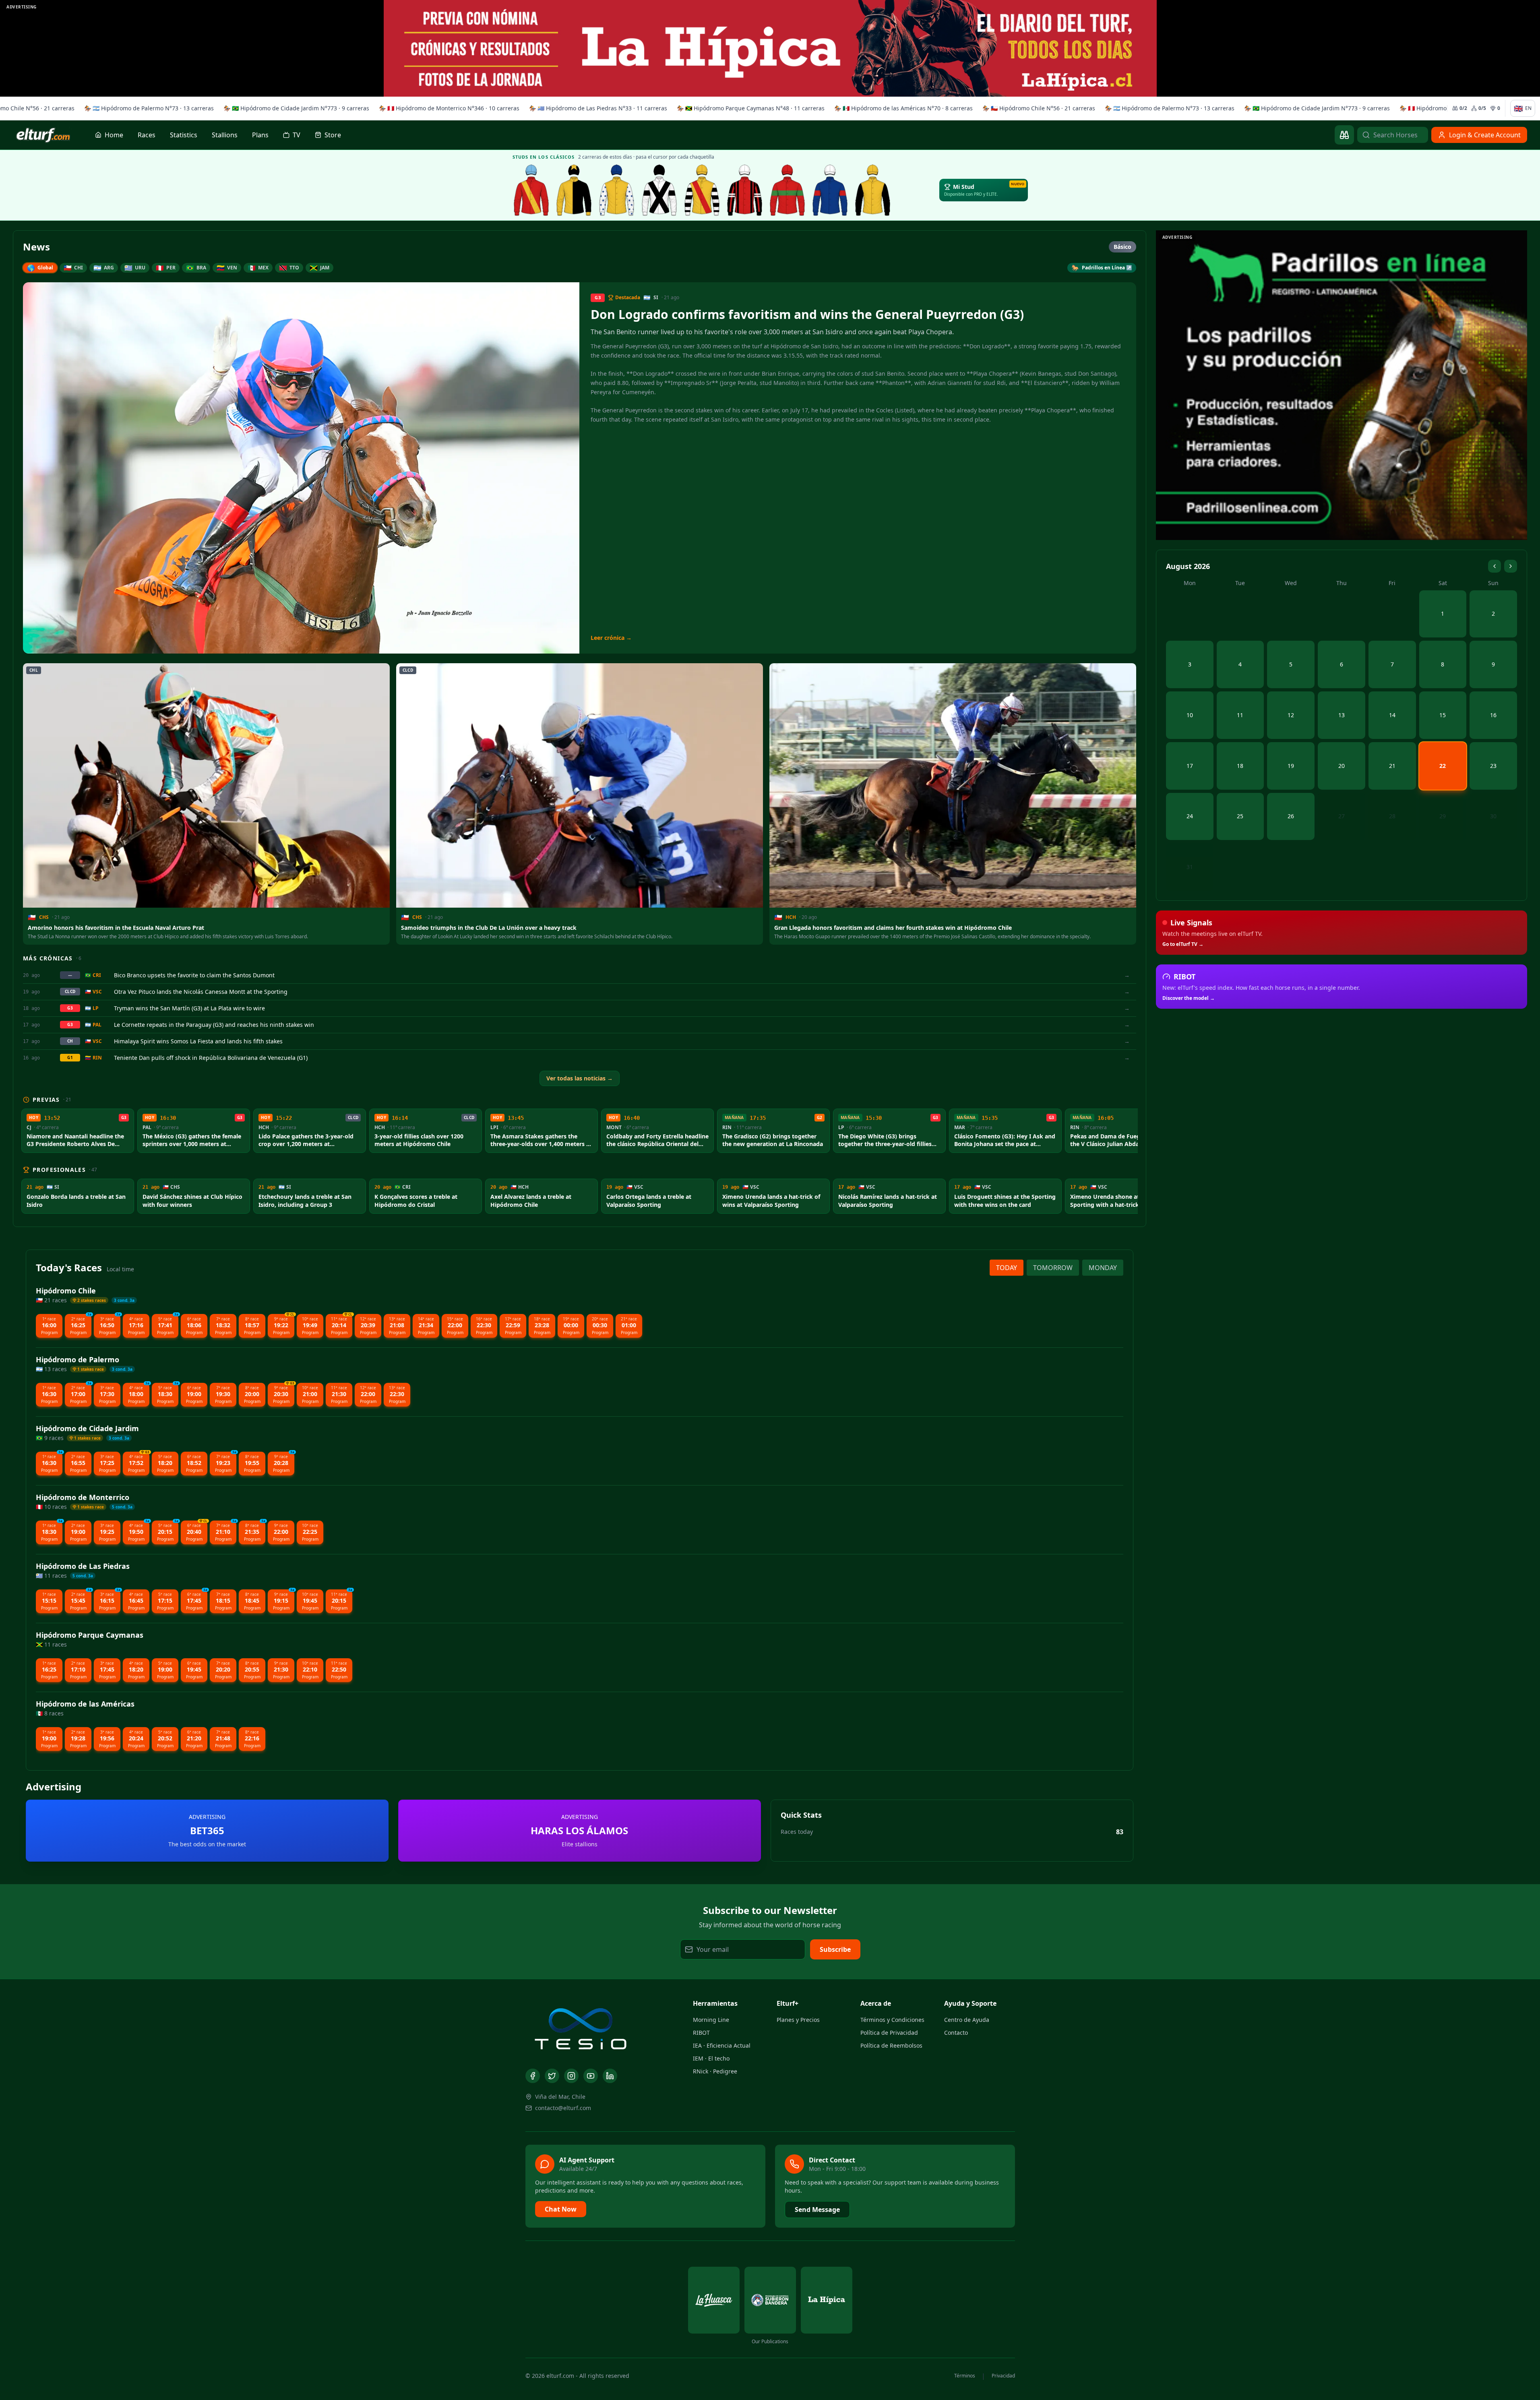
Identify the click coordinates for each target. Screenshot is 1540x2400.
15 (1443, 715)
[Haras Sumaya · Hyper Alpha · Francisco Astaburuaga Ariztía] (788, 190)
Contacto (956, 2033)
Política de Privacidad (889, 2033)
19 (1291, 766)
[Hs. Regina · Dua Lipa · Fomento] (745, 190)
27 (1342, 816)
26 (1291, 816)
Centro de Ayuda (967, 2020)
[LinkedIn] (610, 2076)
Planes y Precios (798, 2020)
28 (1392, 816)
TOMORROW (1053, 1268)
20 (1342, 766)
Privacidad (1003, 2376)
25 (1240, 816)
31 (1190, 867)
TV (297, 135)
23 (1493, 766)
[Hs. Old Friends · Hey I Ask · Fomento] (659, 190)
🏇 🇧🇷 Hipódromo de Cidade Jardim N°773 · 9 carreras (293, 108)
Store (333, 135)
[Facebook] (533, 2076)
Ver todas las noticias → (580, 1078)
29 (1443, 816)
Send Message (817, 2210)
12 (1291, 715)
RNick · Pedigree (715, 2071)
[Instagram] (571, 2076)
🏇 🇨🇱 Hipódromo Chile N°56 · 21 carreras (1035, 108)
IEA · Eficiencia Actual (722, 2045)
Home (114, 135)
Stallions (225, 135)
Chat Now (561, 2209)
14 (1392, 715)
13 (1342, 715)
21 (1392, 766)
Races (147, 135)
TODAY (1007, 1268)
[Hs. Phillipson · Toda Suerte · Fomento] (702, 190)
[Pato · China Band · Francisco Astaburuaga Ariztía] (873, 190)
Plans (260, 135)
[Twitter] (552, 2076)
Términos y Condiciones (892, 2020)
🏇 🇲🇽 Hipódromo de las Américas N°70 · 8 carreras (900, 108)
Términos (965, 2376)
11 (1240, 715)
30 (1493, 816)
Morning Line (711, 2020)
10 (1190, 715)
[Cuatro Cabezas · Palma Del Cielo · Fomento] (574, 190)
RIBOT (701, 2033)
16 (1493, 715)
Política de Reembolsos (891, 2045)
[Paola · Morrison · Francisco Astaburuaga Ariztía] (830, 190)
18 (1240, 766)
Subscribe (835, 1949)
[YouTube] (591, 2076)
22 (1443, 766)
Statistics (184, 135)
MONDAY (1103, 1268)
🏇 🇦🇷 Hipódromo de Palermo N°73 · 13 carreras (145, 108)
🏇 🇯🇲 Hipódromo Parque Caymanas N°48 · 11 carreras (747, 108)
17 (1190, 766)
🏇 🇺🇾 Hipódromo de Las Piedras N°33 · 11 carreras (594, 108)
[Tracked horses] (1344, 135)
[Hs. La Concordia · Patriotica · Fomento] (617, 190)
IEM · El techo (711, 2058)
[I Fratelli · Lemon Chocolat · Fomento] (531, 190)
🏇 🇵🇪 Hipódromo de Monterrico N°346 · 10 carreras (445, 108)
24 (1190, 816)
